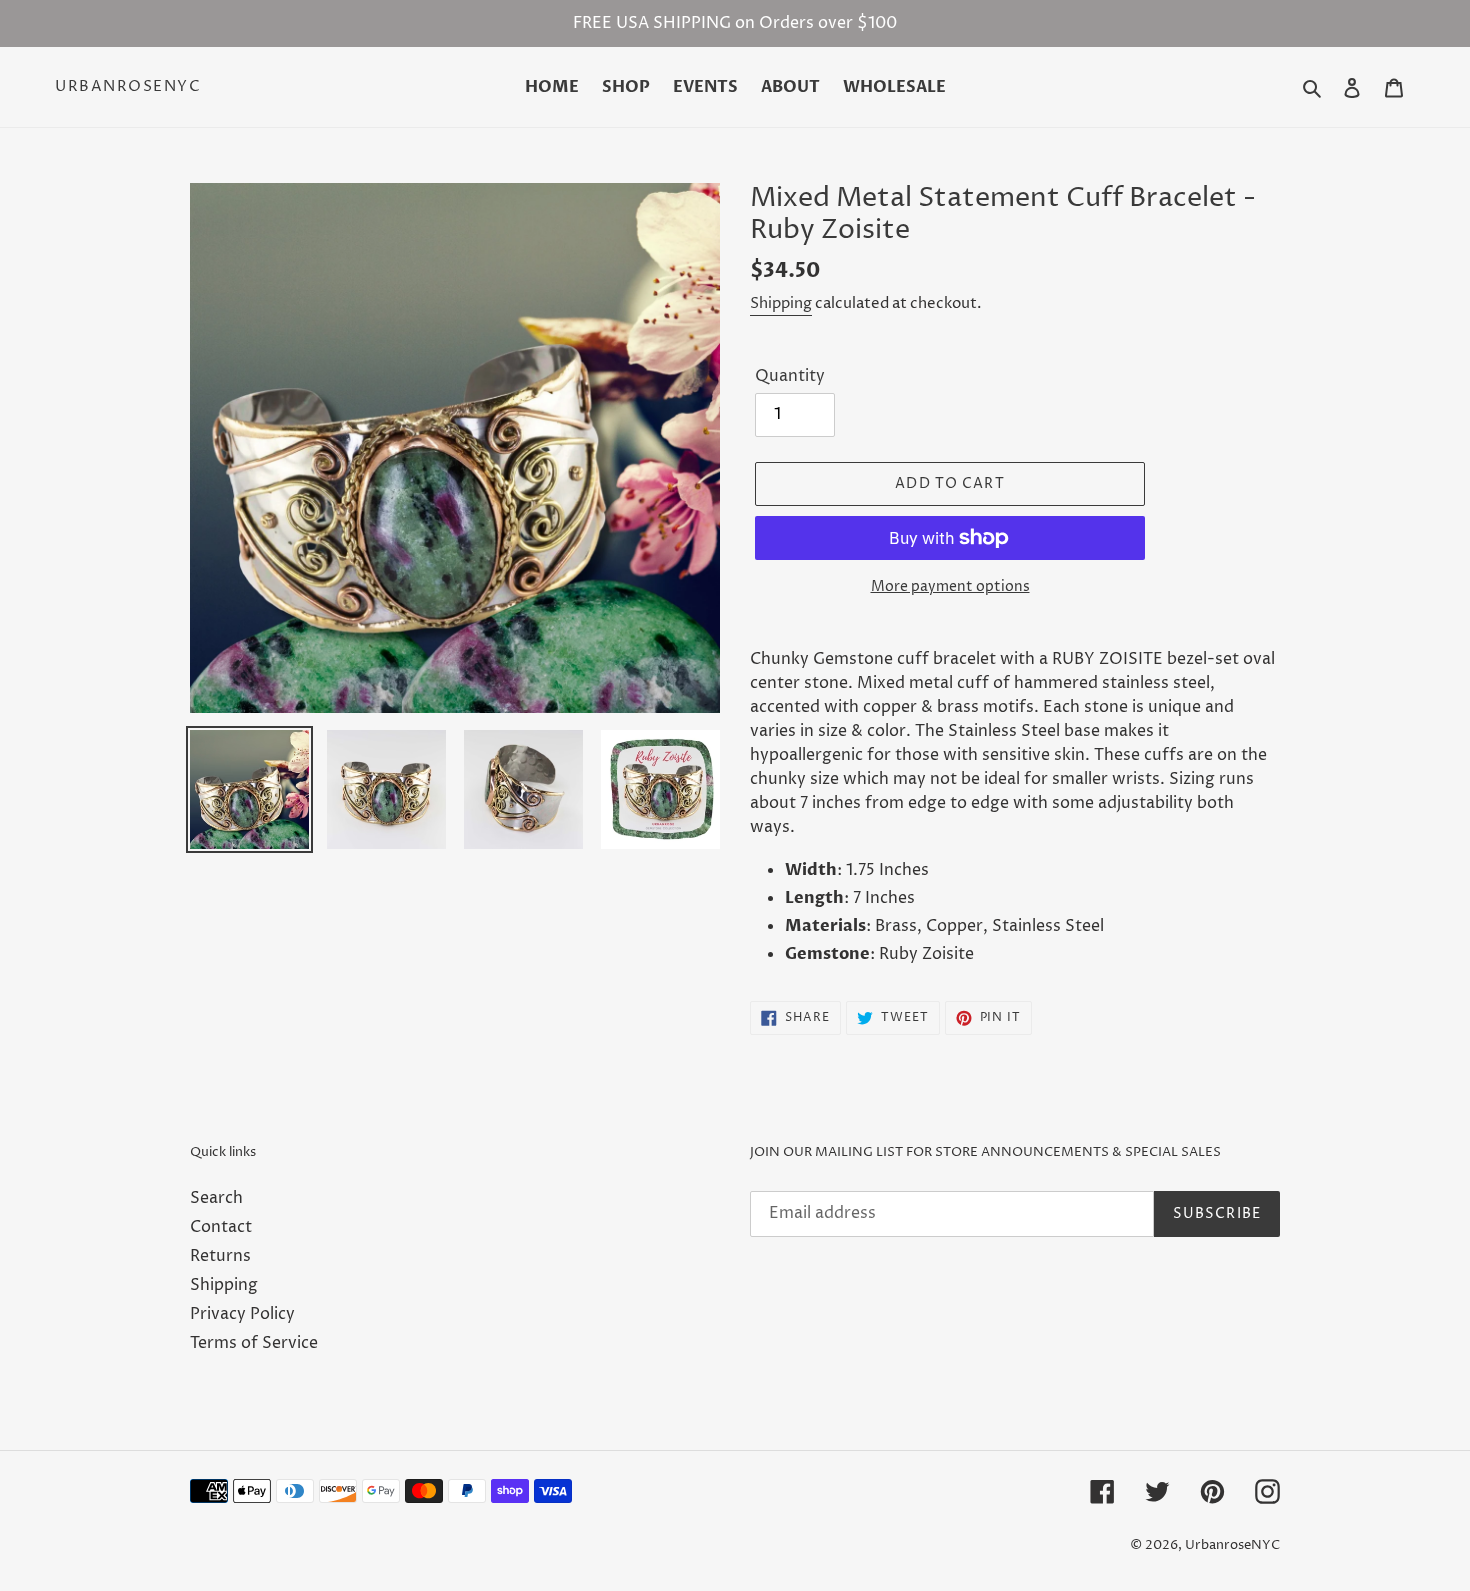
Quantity (790, 376)
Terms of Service (254, 1343)
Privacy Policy (242, 1314)
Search (216, 1198)
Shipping (781, 303)
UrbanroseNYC (128, 87)
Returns (220, 1256)
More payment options (950, 586)
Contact (221, 1227)
